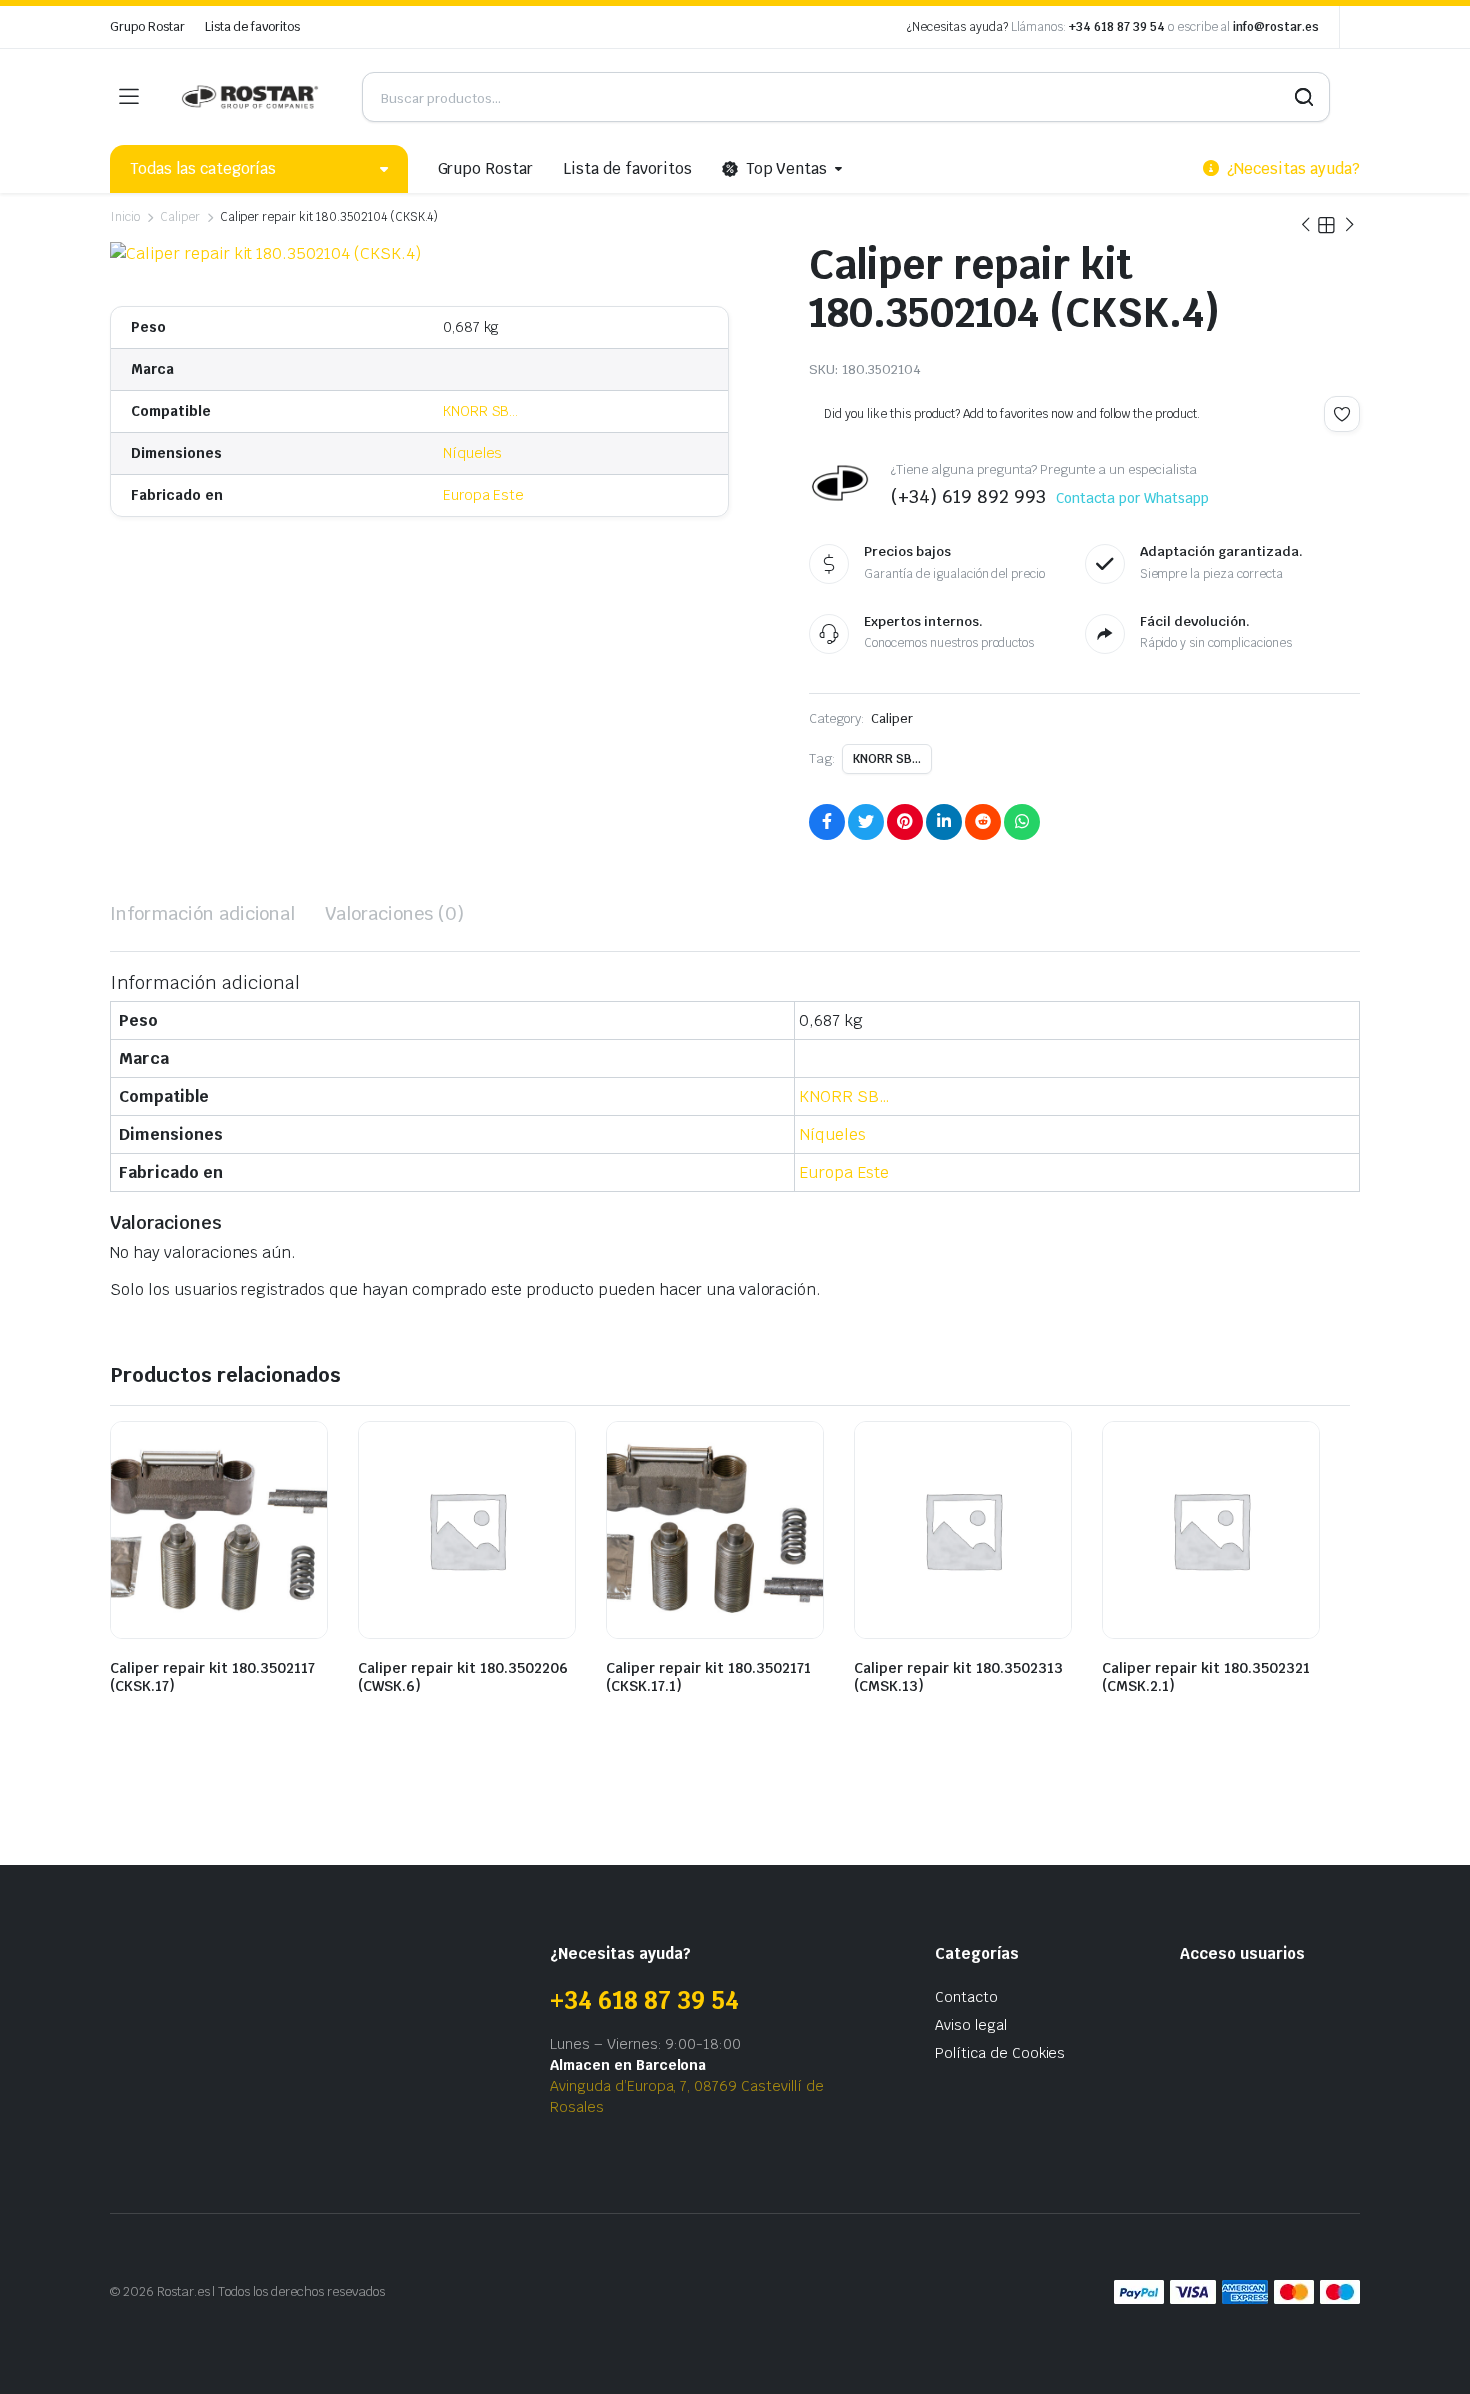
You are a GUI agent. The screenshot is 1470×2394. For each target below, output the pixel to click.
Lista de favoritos (252, 27)
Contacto (966, 1997)
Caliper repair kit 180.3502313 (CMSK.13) (958, 1677)
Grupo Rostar (147, 27)
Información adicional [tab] (202, 913)
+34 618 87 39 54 (1117, 27)
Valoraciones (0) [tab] (394, 913)
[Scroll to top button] (1425, 2349)
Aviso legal (971, 2025)
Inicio (125, 217)
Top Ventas (787, 168)
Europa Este (484, 495)
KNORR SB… (481, 411)
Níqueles (473, 453)
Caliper (180, 217)
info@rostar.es (1276, 27)
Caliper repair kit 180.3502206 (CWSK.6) (463, 1677)
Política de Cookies (1000, 2053)
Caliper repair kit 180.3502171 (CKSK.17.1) (708, 1677)
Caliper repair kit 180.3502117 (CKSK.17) (212, 1677)
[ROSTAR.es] (250, 97)
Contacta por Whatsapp (1132, 498)
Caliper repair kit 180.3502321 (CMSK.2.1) (1206, 1677)
